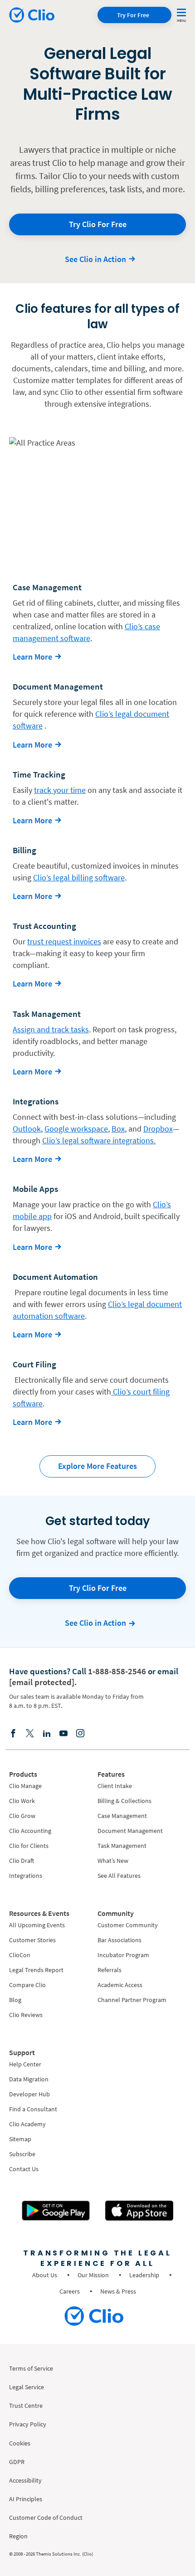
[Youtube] (63, 1733)
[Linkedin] (47, 1733)
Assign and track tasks (51, 1029)
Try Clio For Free (98, 224)
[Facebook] (13, 1733)
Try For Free (133, 15)
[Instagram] (80, 1733)
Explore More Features (97, 1466)
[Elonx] (30, 1733)
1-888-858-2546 (117, 1671)
